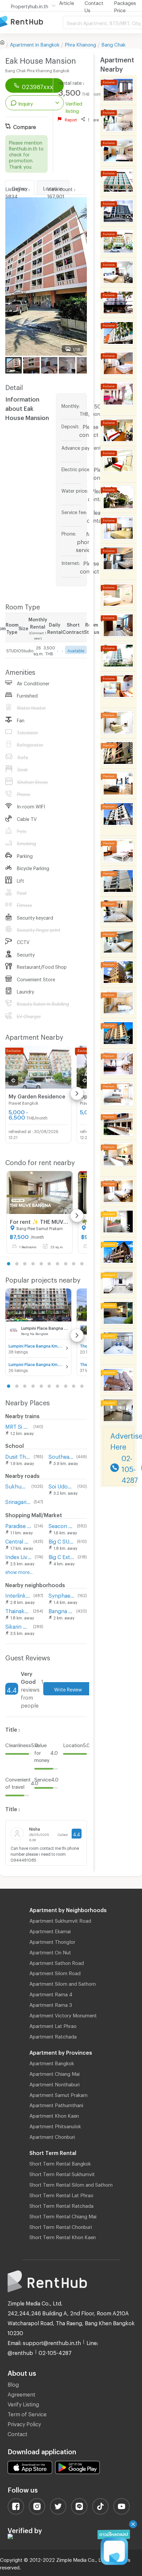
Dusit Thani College (18, 1456)
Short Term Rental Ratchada (61, 2205)
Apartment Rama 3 (51, 2004)
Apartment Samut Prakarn (58, 2094)
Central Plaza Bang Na (18, 1540)
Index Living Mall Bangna (19, 1556)
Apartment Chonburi (52, 2136)
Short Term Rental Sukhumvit (62, 2173)
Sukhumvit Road (17, 1485)
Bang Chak (113, 44)
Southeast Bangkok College (61, 1456)
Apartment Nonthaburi (54, 2083)
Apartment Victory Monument (63, 2014)
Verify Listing (23, 2403)
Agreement (21, 2393)
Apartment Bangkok (52, 2062)
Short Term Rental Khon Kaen (63, 2236)
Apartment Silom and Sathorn (63, 1983)
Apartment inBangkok (35, 44)
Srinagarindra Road (18, 1501)
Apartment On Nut (50, 1951)
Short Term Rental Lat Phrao (61, 2194)
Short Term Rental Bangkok (60, 2163)
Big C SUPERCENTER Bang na (61, 1540)
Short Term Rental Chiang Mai (63, 2215)
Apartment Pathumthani (56, 2104)
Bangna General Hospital (61, 1610)
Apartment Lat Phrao (53, 2025)
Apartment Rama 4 (51, 1993)
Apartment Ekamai (50, 1930)
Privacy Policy (24, 2423)
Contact (18, 2433)
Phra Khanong (80, 44)
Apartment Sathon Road (57, 1962)
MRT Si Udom (18, 1426)
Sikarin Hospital (18, 1626)
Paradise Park (18, 1525)
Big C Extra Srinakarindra (62, 1556)
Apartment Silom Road (55, 1972)
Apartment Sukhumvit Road (60, 1920)
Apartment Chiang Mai (54, 2073)
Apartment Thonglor (52, 1941)
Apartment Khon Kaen (54, 2115)
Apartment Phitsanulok (55, 2125)
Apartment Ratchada (53, 2036)
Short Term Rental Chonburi (61, 2226)
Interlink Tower (18, 1595)
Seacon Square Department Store (61, 1525)
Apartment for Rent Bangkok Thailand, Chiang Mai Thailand (31, 22)
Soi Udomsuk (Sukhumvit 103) (61, 1485)
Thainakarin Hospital (18, 1610)
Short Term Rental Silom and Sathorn (71, 2184)
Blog (13, 2383)
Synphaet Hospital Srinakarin (62, 1595)
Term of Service (27, 2413)
